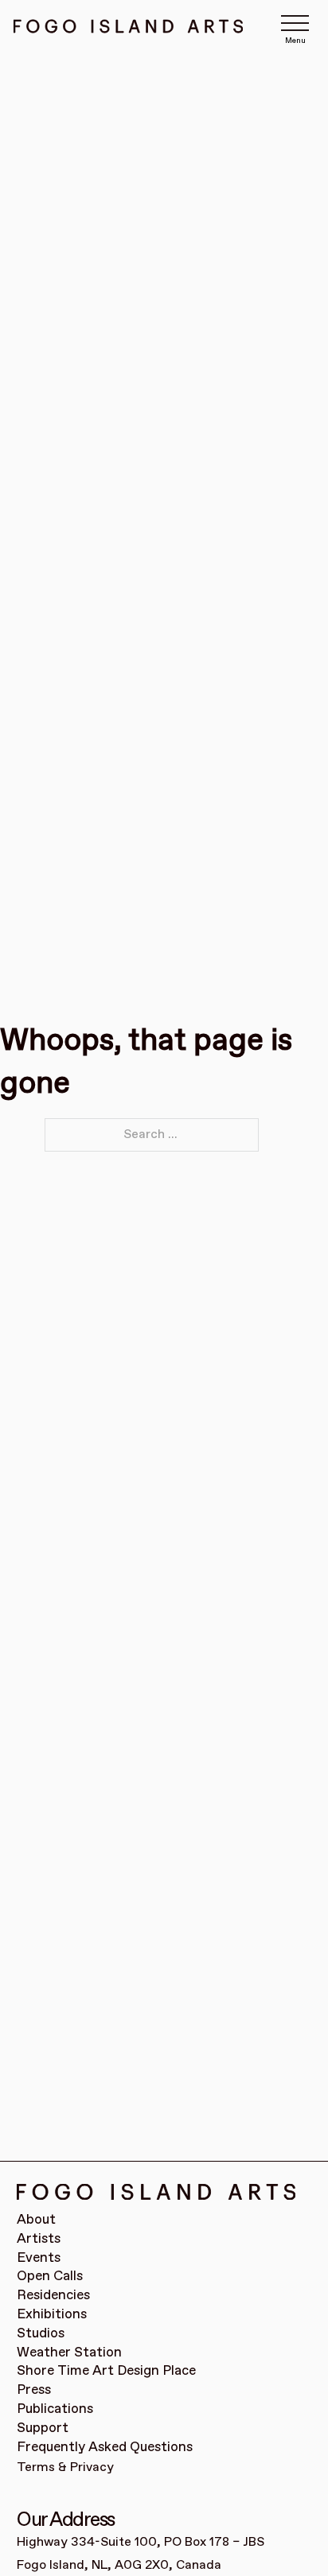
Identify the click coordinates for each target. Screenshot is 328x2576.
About (36, 2220)
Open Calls (50, 2277)
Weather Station (69, 2353)
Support (43, 2428)
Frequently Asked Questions (105, 2448)
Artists (39, 2239)
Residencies (53, 2296)
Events (39, 2258)
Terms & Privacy (65, 2467)
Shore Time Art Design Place (106, 2371)
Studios (41, 2334)
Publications (55, 2409)
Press (34, 2390)
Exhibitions (52, 2315)
